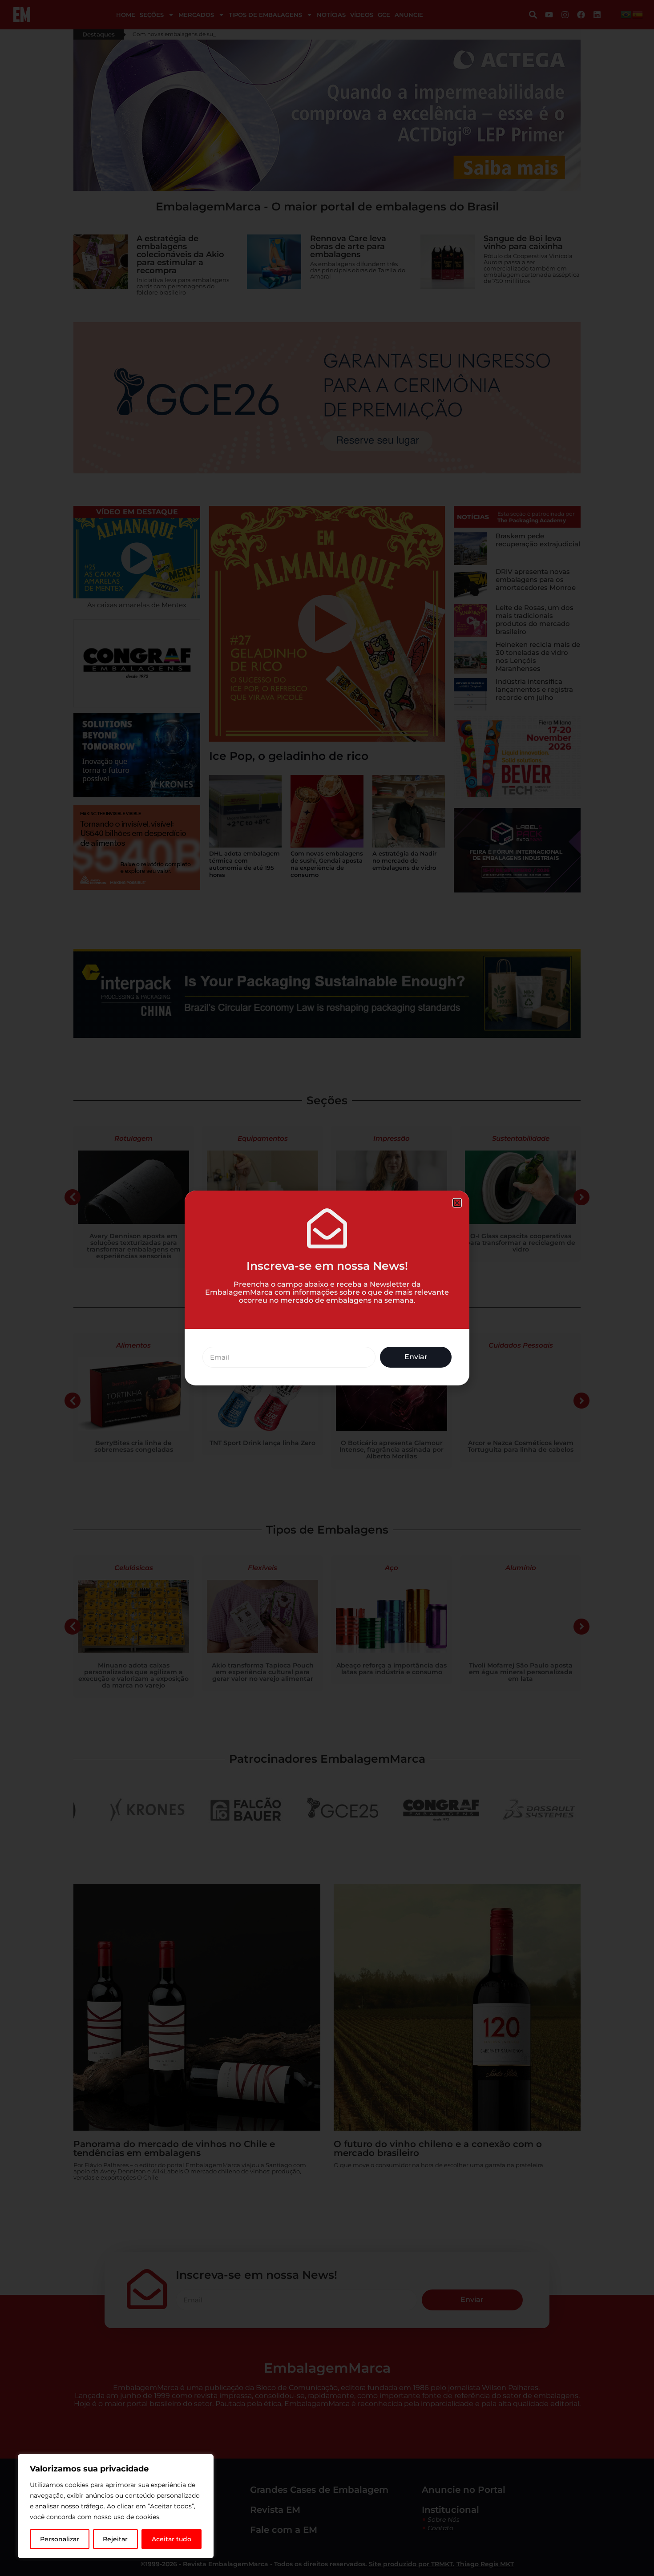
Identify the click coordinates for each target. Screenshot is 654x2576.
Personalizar (60, 2539)
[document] (327, 1288)
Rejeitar (115, 2539)
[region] (116, 2506)
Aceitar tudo (172, 2539)
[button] (457, 1203)
